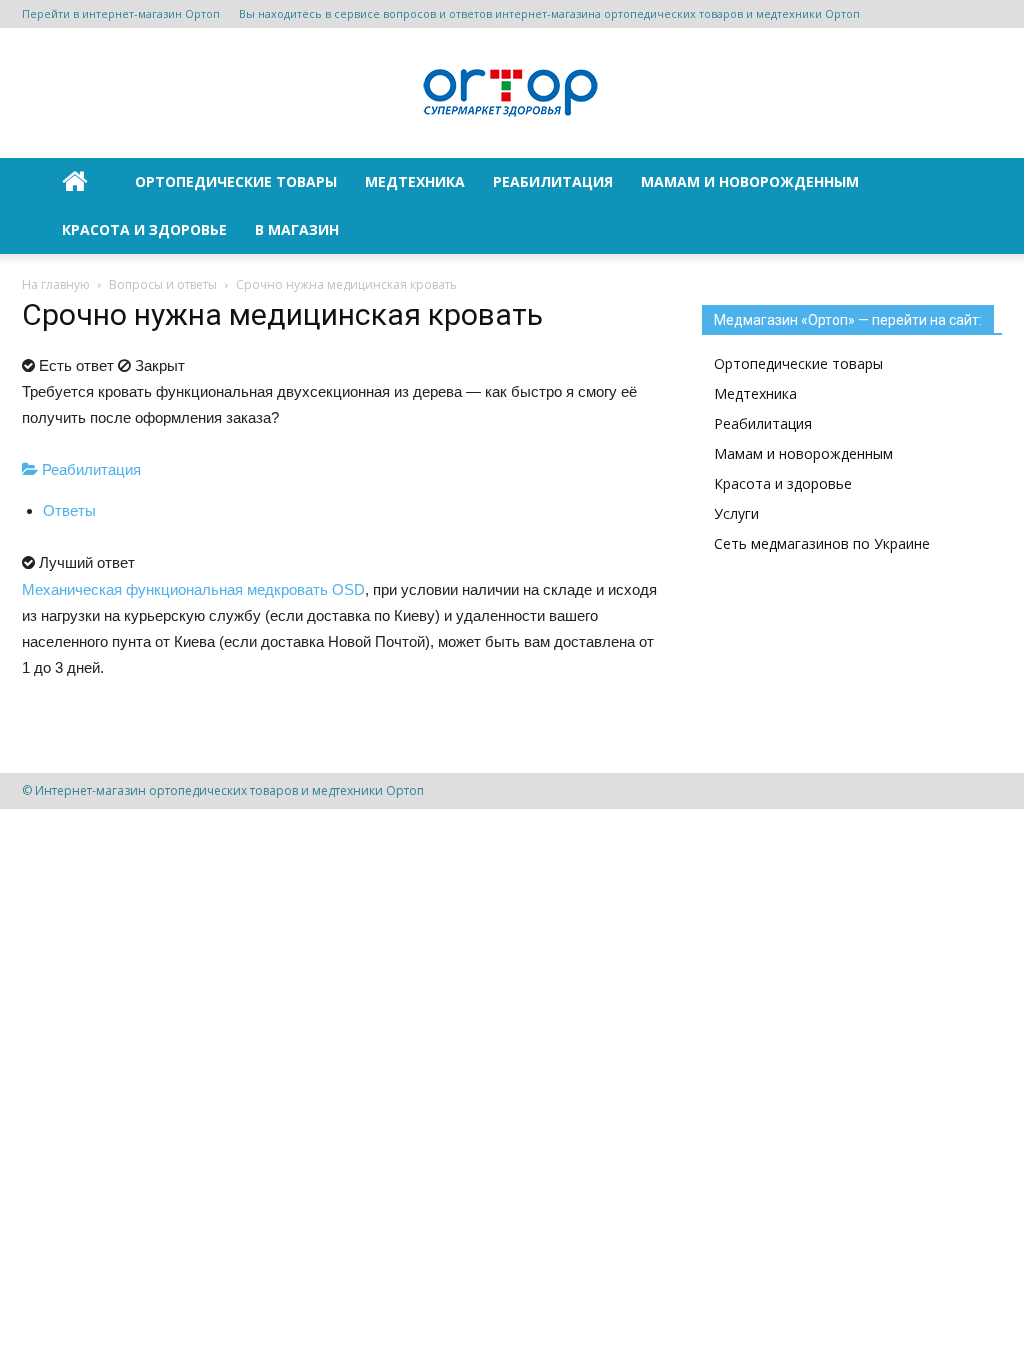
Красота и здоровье (144, 229)
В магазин (297, 229)
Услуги (736, 513)
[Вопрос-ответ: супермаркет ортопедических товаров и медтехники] (512, 94)
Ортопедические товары (236, 181)
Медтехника (415, 181)
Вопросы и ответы (163, 284)
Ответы (69, 510)
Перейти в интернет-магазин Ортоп (121, 13)
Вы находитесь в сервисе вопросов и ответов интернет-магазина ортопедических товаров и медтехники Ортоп (549, 13)
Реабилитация (553, 181)
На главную (56, 284)
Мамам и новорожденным (750, 181)
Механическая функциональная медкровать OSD (193, 589)
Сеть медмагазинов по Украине (822, 543)
